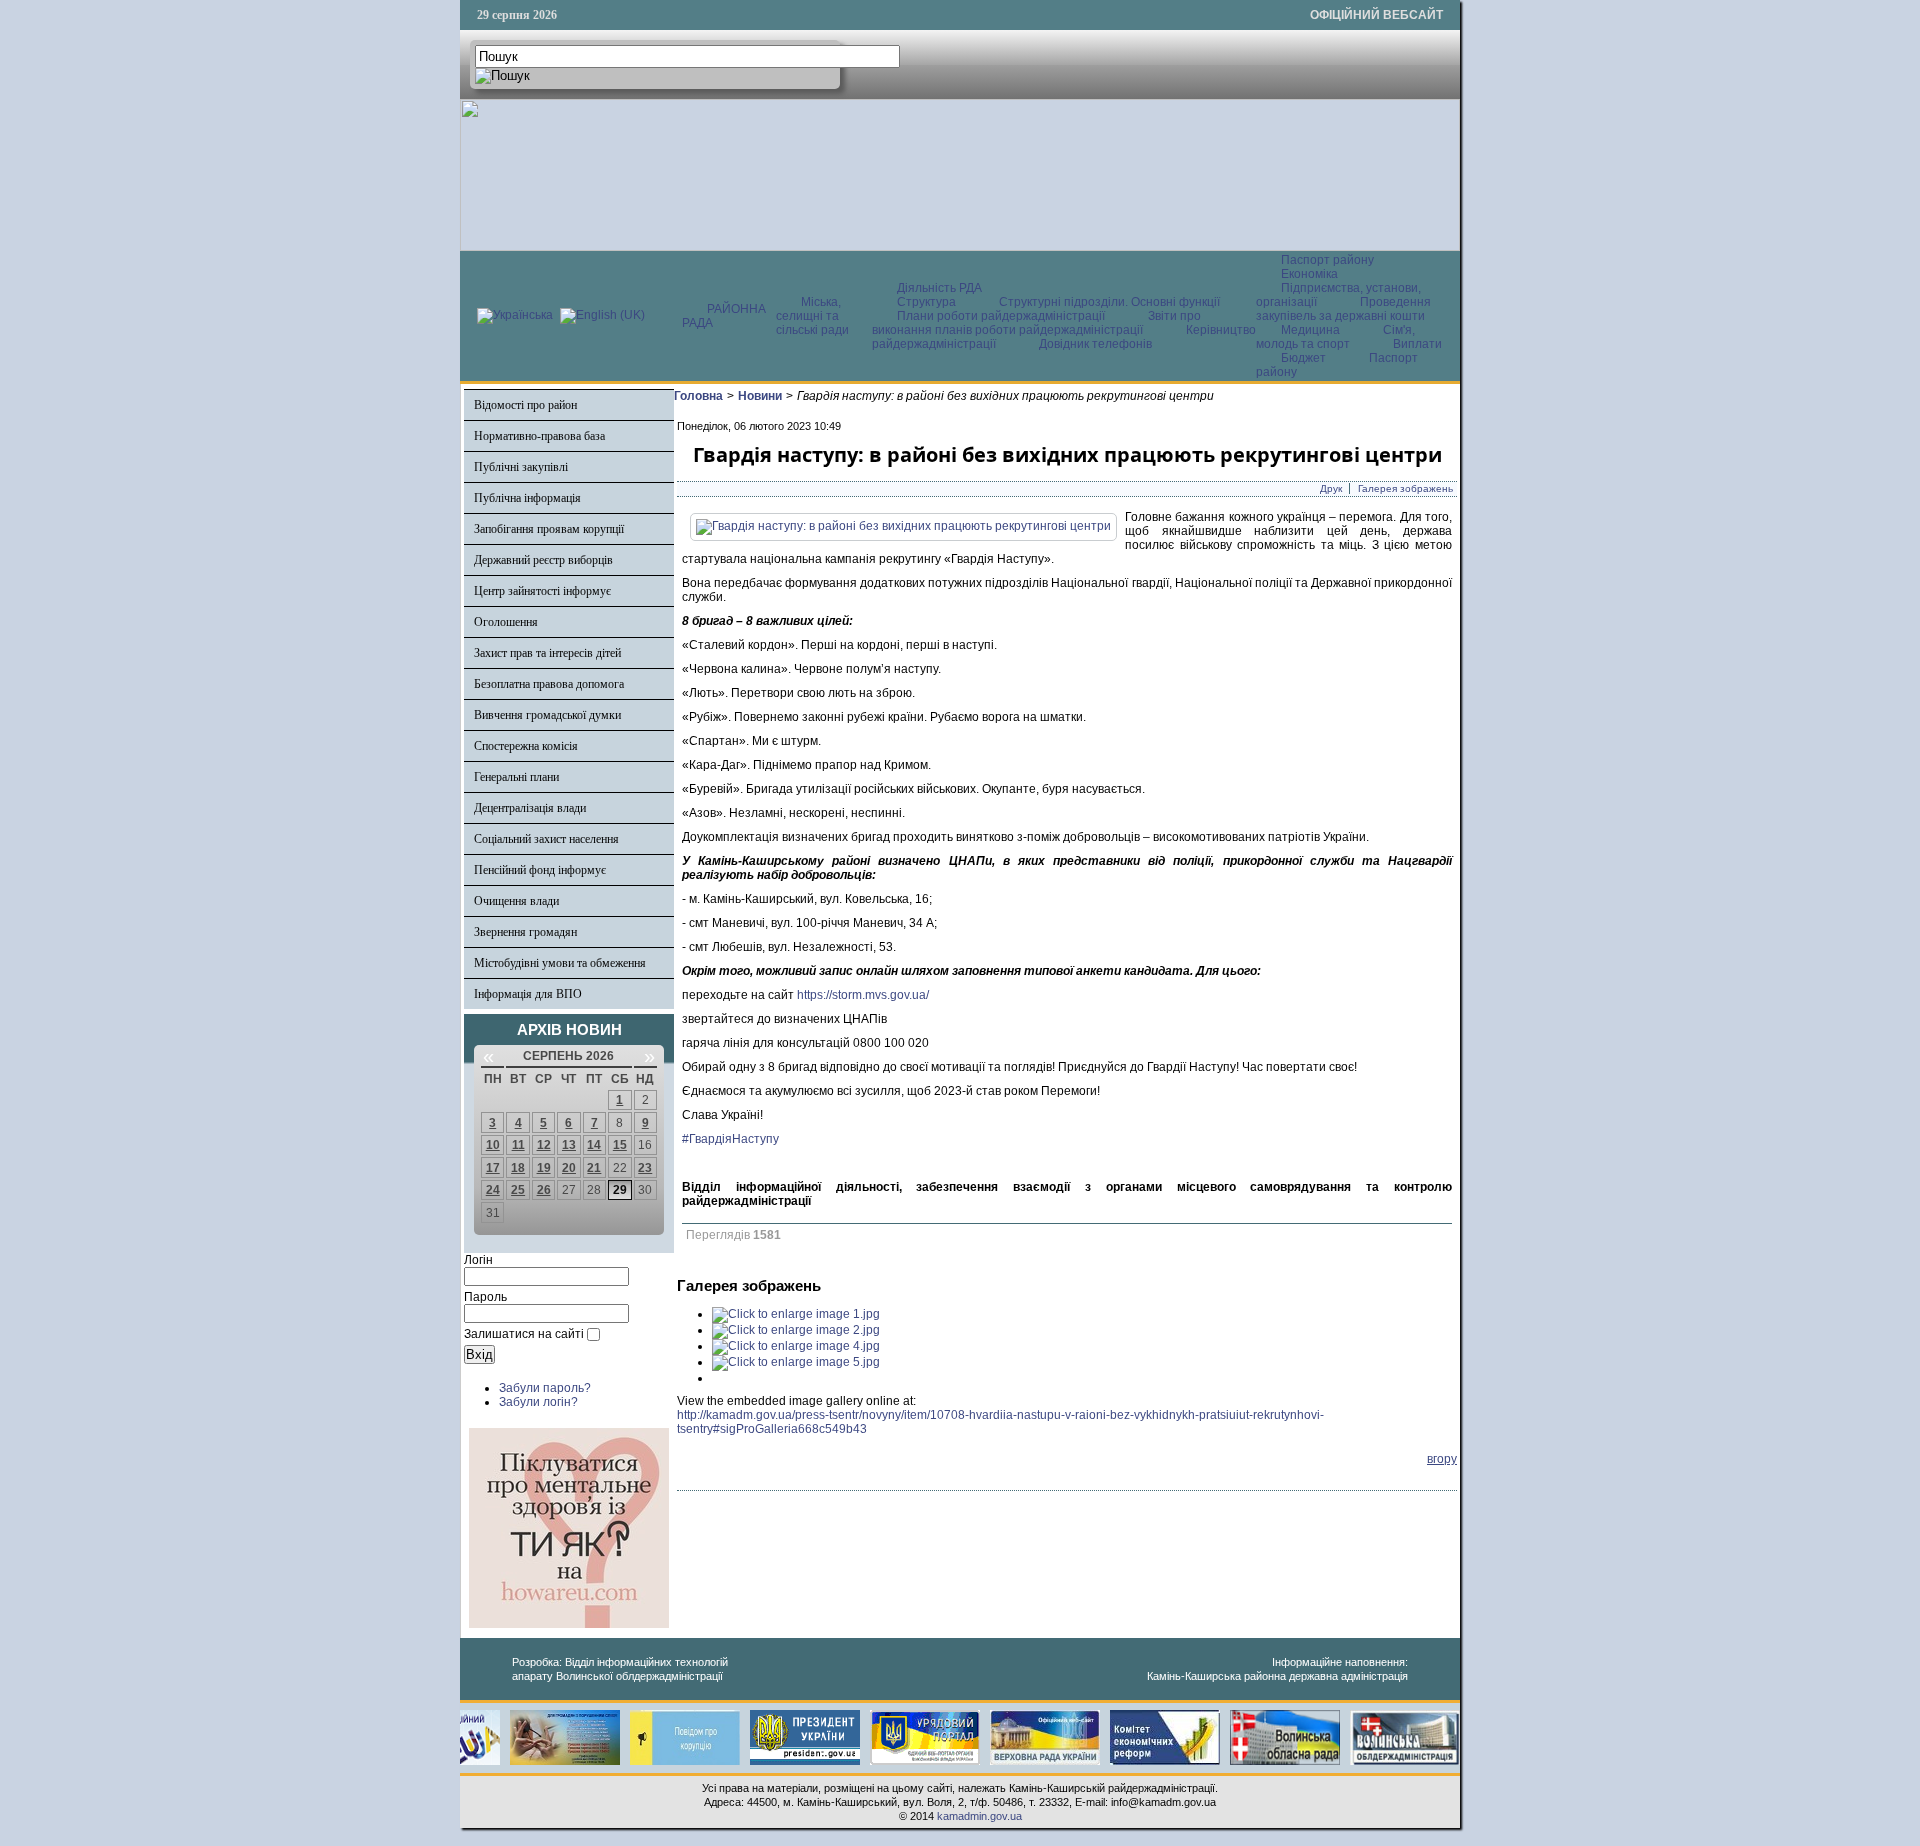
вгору (1442, 1459)
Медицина (1312, 330)
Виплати (1417, 344)
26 (544, 1190)
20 (569, 1168)
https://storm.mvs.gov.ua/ (863, 995)
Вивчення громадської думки (547, 715)
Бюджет (1305, 358)
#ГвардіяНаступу (730, 1139)
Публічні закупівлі (521, 467)
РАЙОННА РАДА (724, 316)
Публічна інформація (527, 498)
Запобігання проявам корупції (549, 529)
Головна (698, 396)
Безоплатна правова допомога (549, 684)
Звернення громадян (525, 932)
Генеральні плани (516, 777)
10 (493, 1145)
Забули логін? (538, 1402)
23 (645, 1168)
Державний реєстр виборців (543, 560)
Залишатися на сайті (524, 1334)
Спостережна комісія (526, 746)
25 (518, 1190)
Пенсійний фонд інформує (540, 870)
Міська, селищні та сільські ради (812, 316)
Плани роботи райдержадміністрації (1001, 316)
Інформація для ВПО (528, 994)
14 (594, 1145)
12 (544, 1145)
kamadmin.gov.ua (979, 1816)
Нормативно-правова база (539, 436)
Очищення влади (516, 901)
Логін (478, 1260)
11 (518, 1145)
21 (594, 1168)
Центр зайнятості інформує (542, 591)
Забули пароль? (545, 1388)
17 (493, 1168)
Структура (926, 302)
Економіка (1309, 274)
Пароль (485, 1297)
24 (493, 1190)
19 (544, 1168)
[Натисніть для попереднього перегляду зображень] (903, 526)
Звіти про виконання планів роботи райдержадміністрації (1036, 323)
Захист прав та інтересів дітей (547, 653)
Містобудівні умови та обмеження (560, 963)
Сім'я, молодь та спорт (1335, 337)
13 (569, 1145)
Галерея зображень (1405, 488)
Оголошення (506, 622)
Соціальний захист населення (546, 839)
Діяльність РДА (939, 288)
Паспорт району (1327, 260)
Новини (760, 396)
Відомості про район (525, 405)
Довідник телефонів (1095, 344)
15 (620, 1145)
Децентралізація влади (530, 808)
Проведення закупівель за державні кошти (1343, 309)
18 (518, 1168)
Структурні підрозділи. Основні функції (1109, 302)
